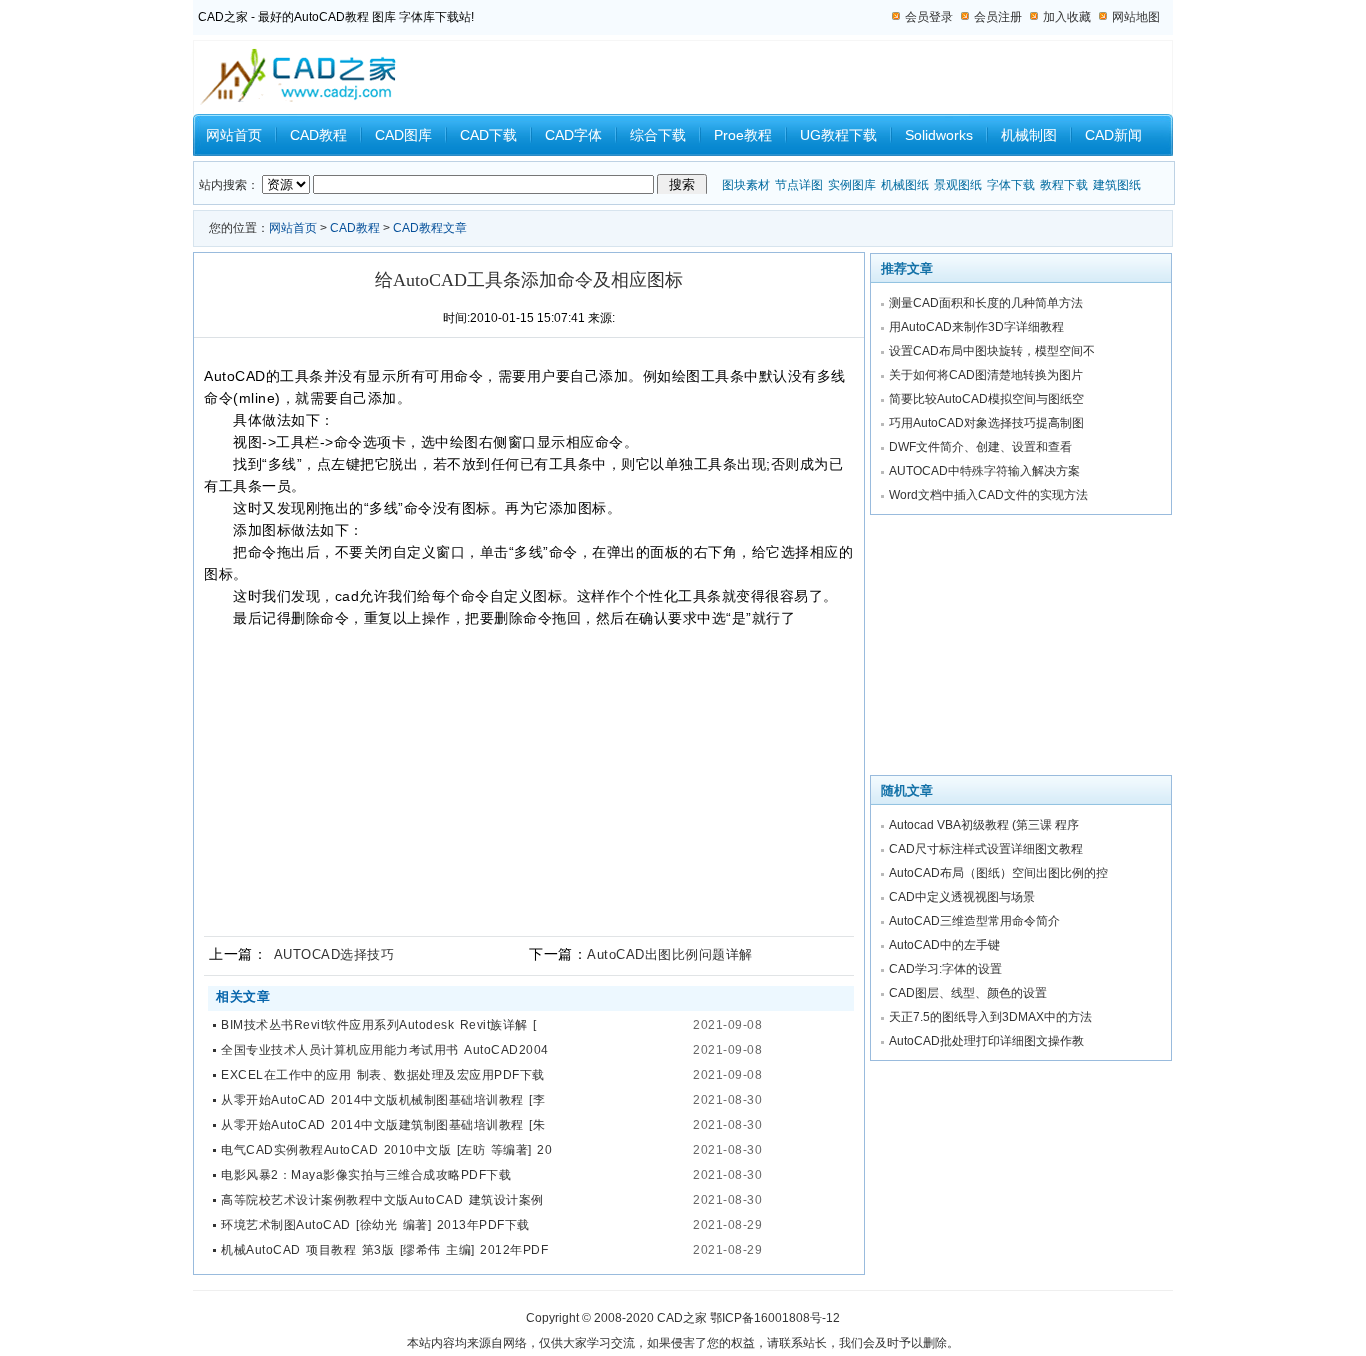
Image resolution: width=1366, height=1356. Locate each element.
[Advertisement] (524, 774)
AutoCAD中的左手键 (944, 945)
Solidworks (939, 135)
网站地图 (1136, 17)
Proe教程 (743, 135)
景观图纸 (958, 185)
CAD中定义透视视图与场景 (962, 897)
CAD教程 (318, 135)
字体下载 (1011, 185)
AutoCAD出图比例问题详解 (670, 954)
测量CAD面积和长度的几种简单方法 (986, 303)
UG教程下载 (838, 135)
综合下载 (658, 135)
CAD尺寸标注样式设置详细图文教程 (986, 849)
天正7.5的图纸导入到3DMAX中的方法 (990, 1017)
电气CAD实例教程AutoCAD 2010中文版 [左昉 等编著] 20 (386, 1150)
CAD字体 (573, 135)
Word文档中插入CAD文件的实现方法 (988, 495)
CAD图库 (403, 135)
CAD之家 (682, 1318)
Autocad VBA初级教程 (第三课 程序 (984, 825)
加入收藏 (1067, 17)
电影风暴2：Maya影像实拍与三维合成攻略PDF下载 (366, 1175)
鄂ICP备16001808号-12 (775, 1318)
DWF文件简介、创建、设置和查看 (980, 447)
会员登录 (929, 17)
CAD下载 (488, 135)
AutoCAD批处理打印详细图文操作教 (986, 1041)
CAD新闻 (1113, 135)
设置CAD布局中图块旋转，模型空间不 (992, 351)
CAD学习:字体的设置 (945, 969)
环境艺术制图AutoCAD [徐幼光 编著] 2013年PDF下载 (375, 1225)
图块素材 (746, 185)
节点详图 (799, 185)
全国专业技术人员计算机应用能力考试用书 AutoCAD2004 (385, 1050)
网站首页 (234, 135)
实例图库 (852, 185)
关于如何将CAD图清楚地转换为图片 (986, 375)
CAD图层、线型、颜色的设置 (968, 993)
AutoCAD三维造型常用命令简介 (974, 921)
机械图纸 (905, 185)
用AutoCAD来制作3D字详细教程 (976, 327)
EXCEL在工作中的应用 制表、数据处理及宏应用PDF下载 (383, 1075)
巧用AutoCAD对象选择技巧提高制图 (986, 423)
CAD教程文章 (430, 228)
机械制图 (1029, 135)
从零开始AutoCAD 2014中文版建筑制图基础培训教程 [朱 (383, 1125)
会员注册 (998, 17)
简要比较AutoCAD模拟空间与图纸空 (986, 399)
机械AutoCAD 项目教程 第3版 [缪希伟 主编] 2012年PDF (384, 1250)
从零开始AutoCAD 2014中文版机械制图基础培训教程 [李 (383, 1100)
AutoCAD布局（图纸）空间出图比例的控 (998, 873)
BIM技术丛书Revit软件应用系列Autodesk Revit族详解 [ (379, 1025)
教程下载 (1064, 185)
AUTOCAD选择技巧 (334, 954)
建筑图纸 (1117, 185)
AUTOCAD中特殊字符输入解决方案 (984, 471)
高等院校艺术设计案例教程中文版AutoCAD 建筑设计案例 (382, 1200)
